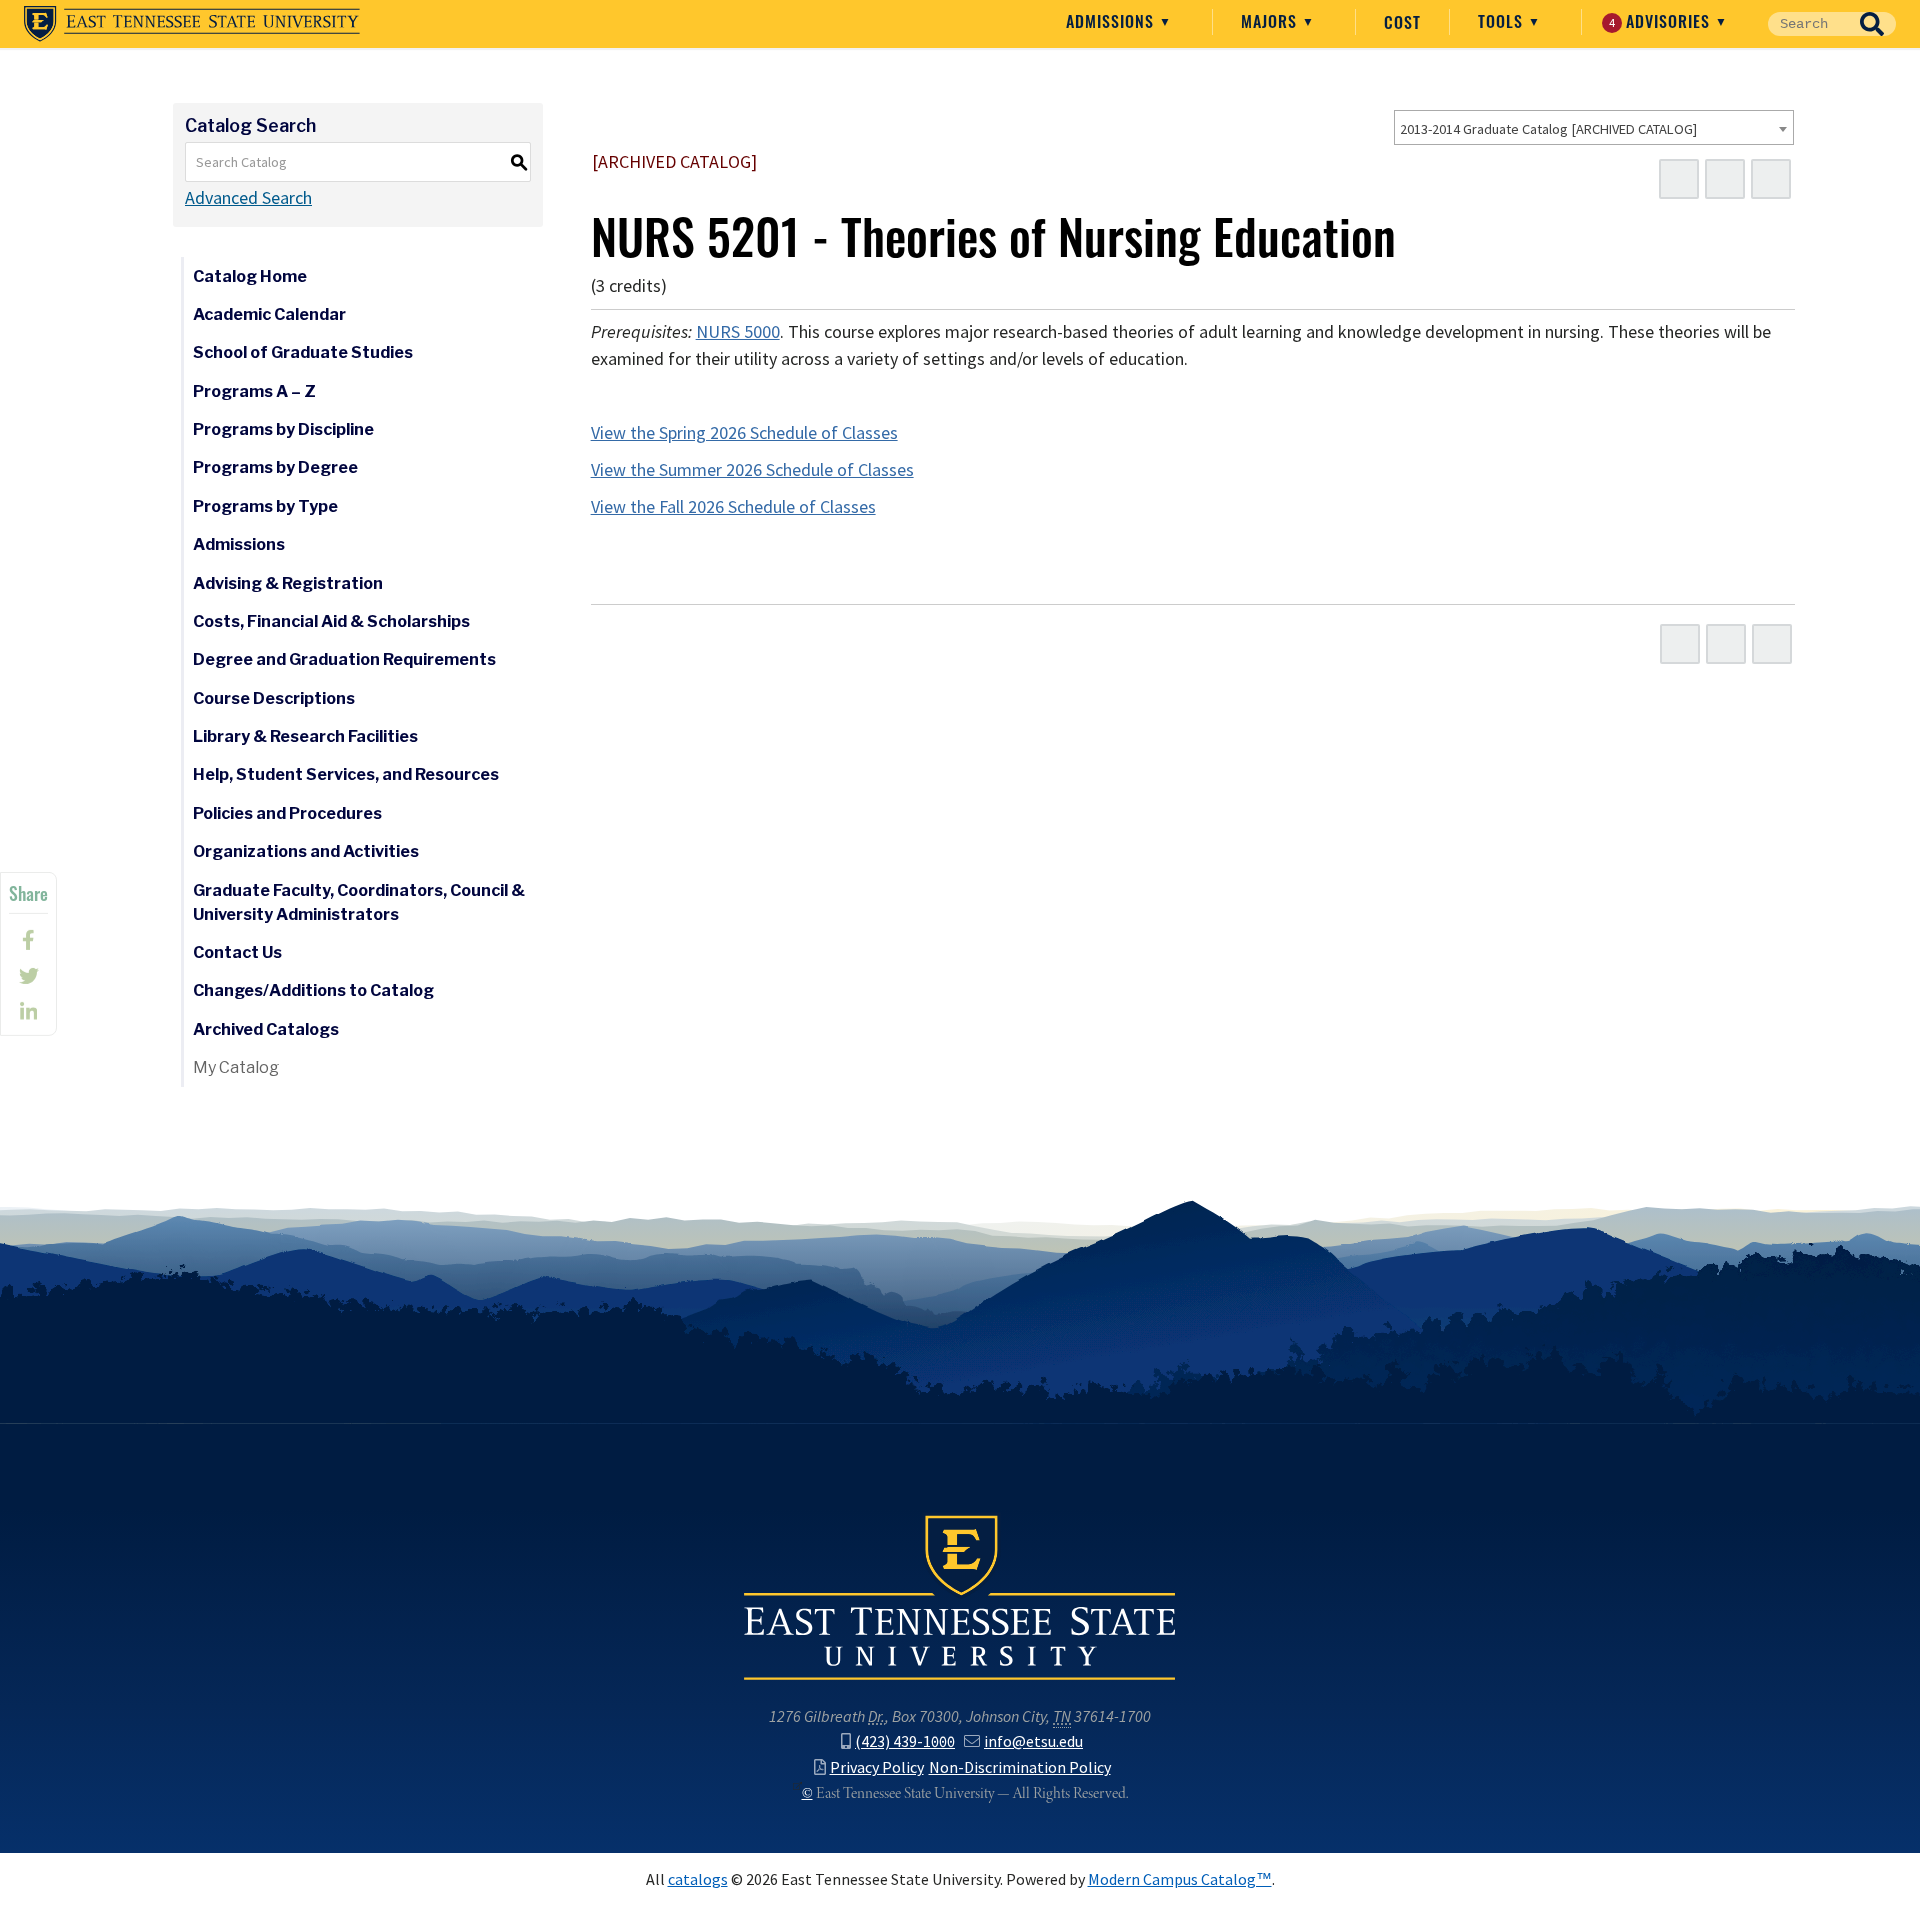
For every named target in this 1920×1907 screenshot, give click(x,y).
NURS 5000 (738, 332)
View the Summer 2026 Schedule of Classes (752, 470)
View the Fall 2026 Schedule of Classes (733, 507)
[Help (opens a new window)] (1771, 179)
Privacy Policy (877, 1767)
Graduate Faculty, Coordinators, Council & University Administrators (359, 902)
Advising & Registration (288, 583)
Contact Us (237, 952)
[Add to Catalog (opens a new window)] (1679, 179)
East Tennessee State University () (192, 24)
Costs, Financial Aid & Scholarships (331, 621)
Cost (1402, 22)
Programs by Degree (275, 467)
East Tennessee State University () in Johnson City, (960, 1596)
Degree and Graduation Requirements (344, 659)
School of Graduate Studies (303, 352)
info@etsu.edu (1033, 1741)
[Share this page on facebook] (28, 940)
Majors (1271, 21)
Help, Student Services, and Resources (346, 774)
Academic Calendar (269, 314)
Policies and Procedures (287, 813)
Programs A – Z (254, 391)
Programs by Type (265, 506)
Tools (1503, 21)
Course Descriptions (274, 698)
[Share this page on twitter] (28, 976)
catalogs (698, 1879)
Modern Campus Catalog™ (1180, 1879)
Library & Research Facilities (305, 736)
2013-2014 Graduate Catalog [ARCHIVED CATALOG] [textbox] (1548, 129)
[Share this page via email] (28, 1012)
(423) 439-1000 (905, 1741)
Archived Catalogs (266, 1029)
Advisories (1662, 21)
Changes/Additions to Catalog (313, 990)
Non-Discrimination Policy (1020, 1767)
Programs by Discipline (283, 429)
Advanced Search (248, 198)
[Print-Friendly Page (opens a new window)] (1725, 179)
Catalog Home (250, 276)
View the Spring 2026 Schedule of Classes (744, 433)
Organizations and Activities (306, 851)
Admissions (1112, 21)
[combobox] (1594, 127)
